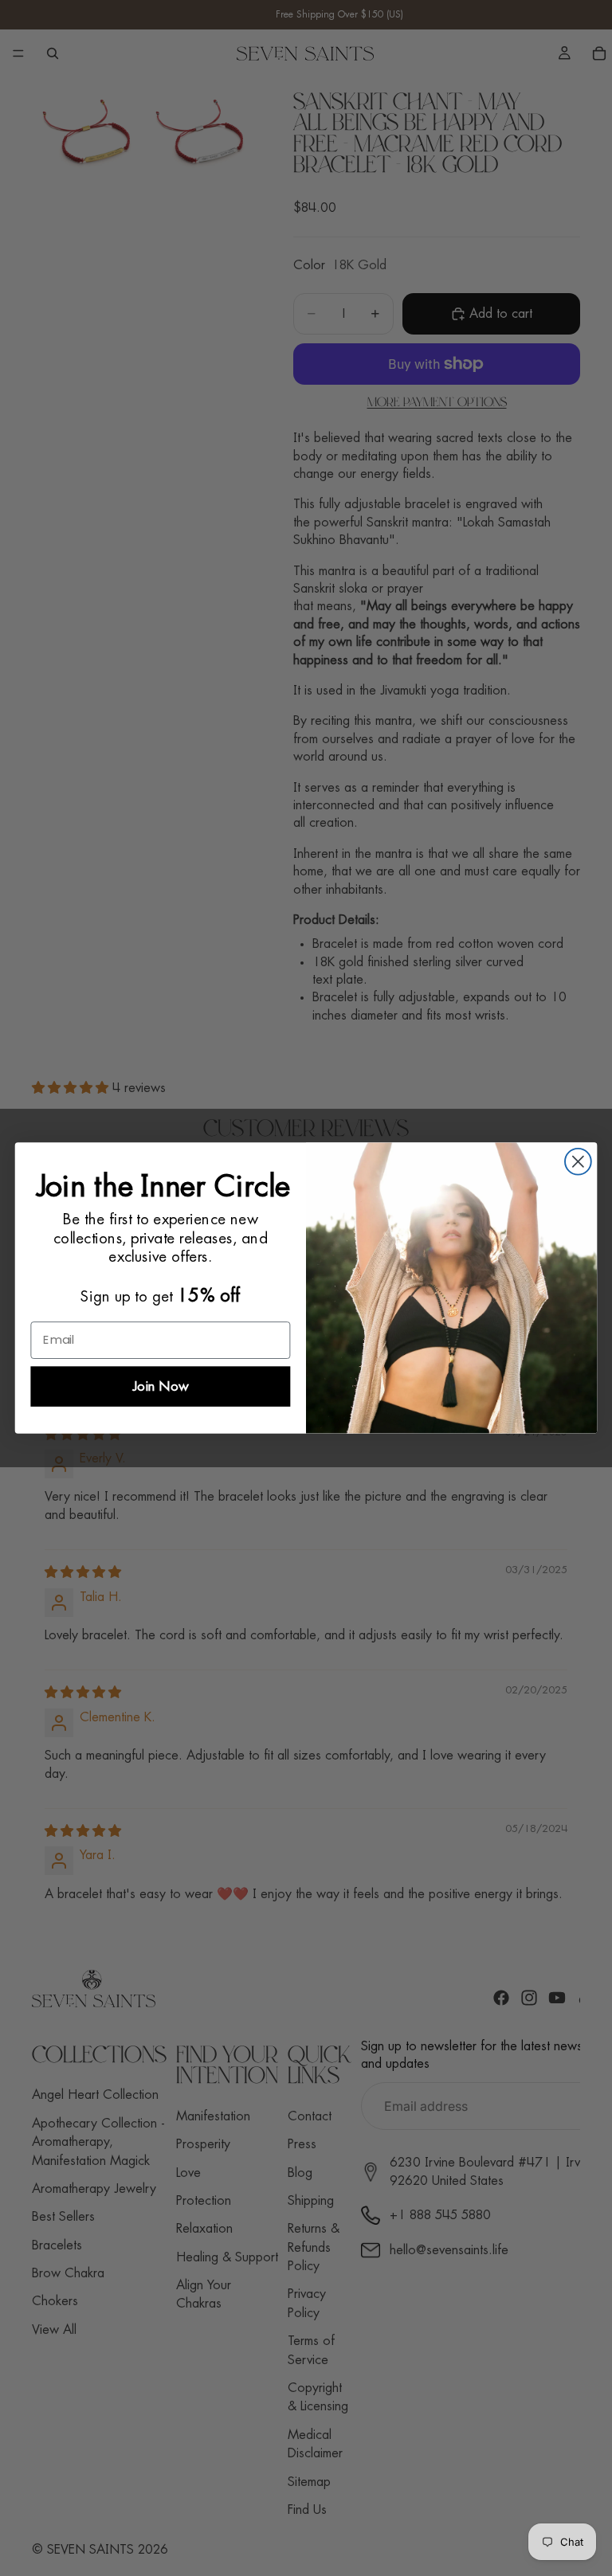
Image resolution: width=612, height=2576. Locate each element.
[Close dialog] (578, 1162)
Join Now (161, 1386)
